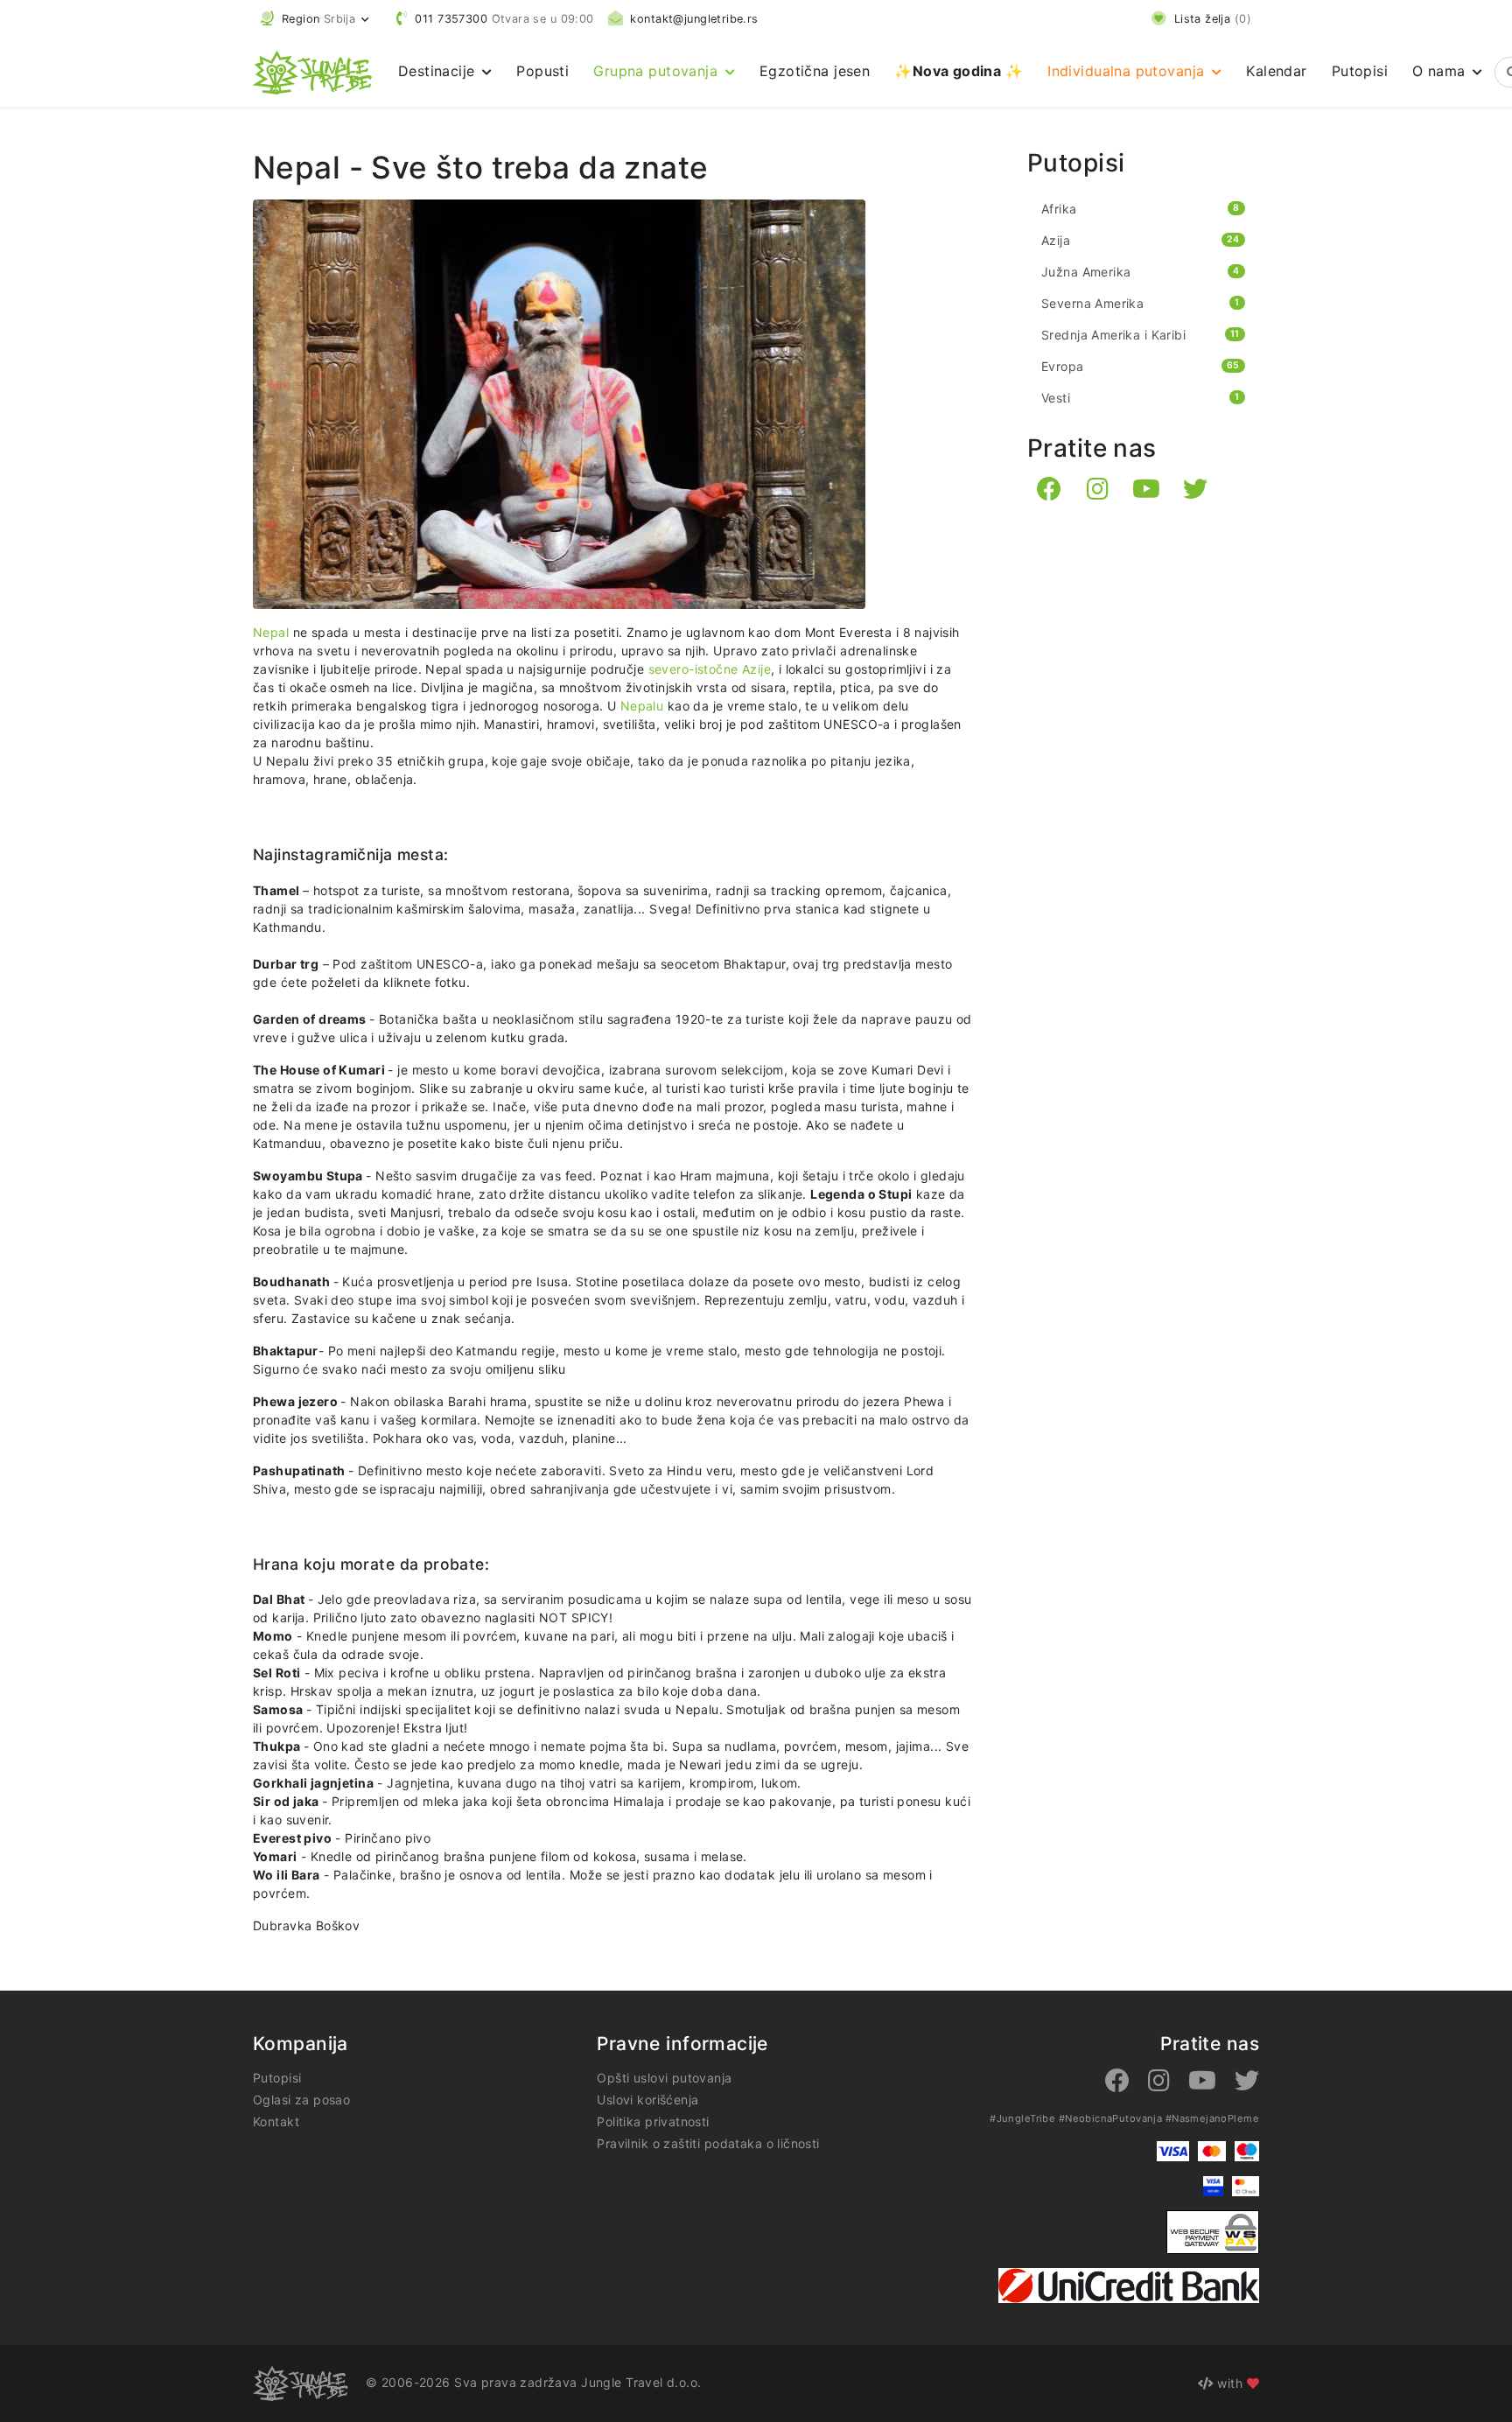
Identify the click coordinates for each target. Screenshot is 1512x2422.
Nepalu (642, 706)
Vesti (1141, 398)
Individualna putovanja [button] (1128, 71)
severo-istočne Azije (710, 669)
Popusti (542, 71)
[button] (315, 19)
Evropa (1141, 366)
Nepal (273, 632)
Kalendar (1276, 71)
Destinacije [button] (439, 71)
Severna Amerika (1141, 303)
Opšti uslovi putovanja (664, 2078)
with (1230, 2383)
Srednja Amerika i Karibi (1141, 335)
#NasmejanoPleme (1212, 2118)
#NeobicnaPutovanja (1111, 2118)
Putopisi (1360, 71)
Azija (1141, 240)
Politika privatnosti (653, 2121)
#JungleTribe (1022, 2118)
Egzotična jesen (815, 71)
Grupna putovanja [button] (658, 71)
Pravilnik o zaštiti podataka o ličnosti (708, 2143)
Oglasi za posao (301, 2100)
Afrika (1141, 209)
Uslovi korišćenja (647, 2100)
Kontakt (276, 2121)
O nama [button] (1441, 71)
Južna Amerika (1141, 272)
